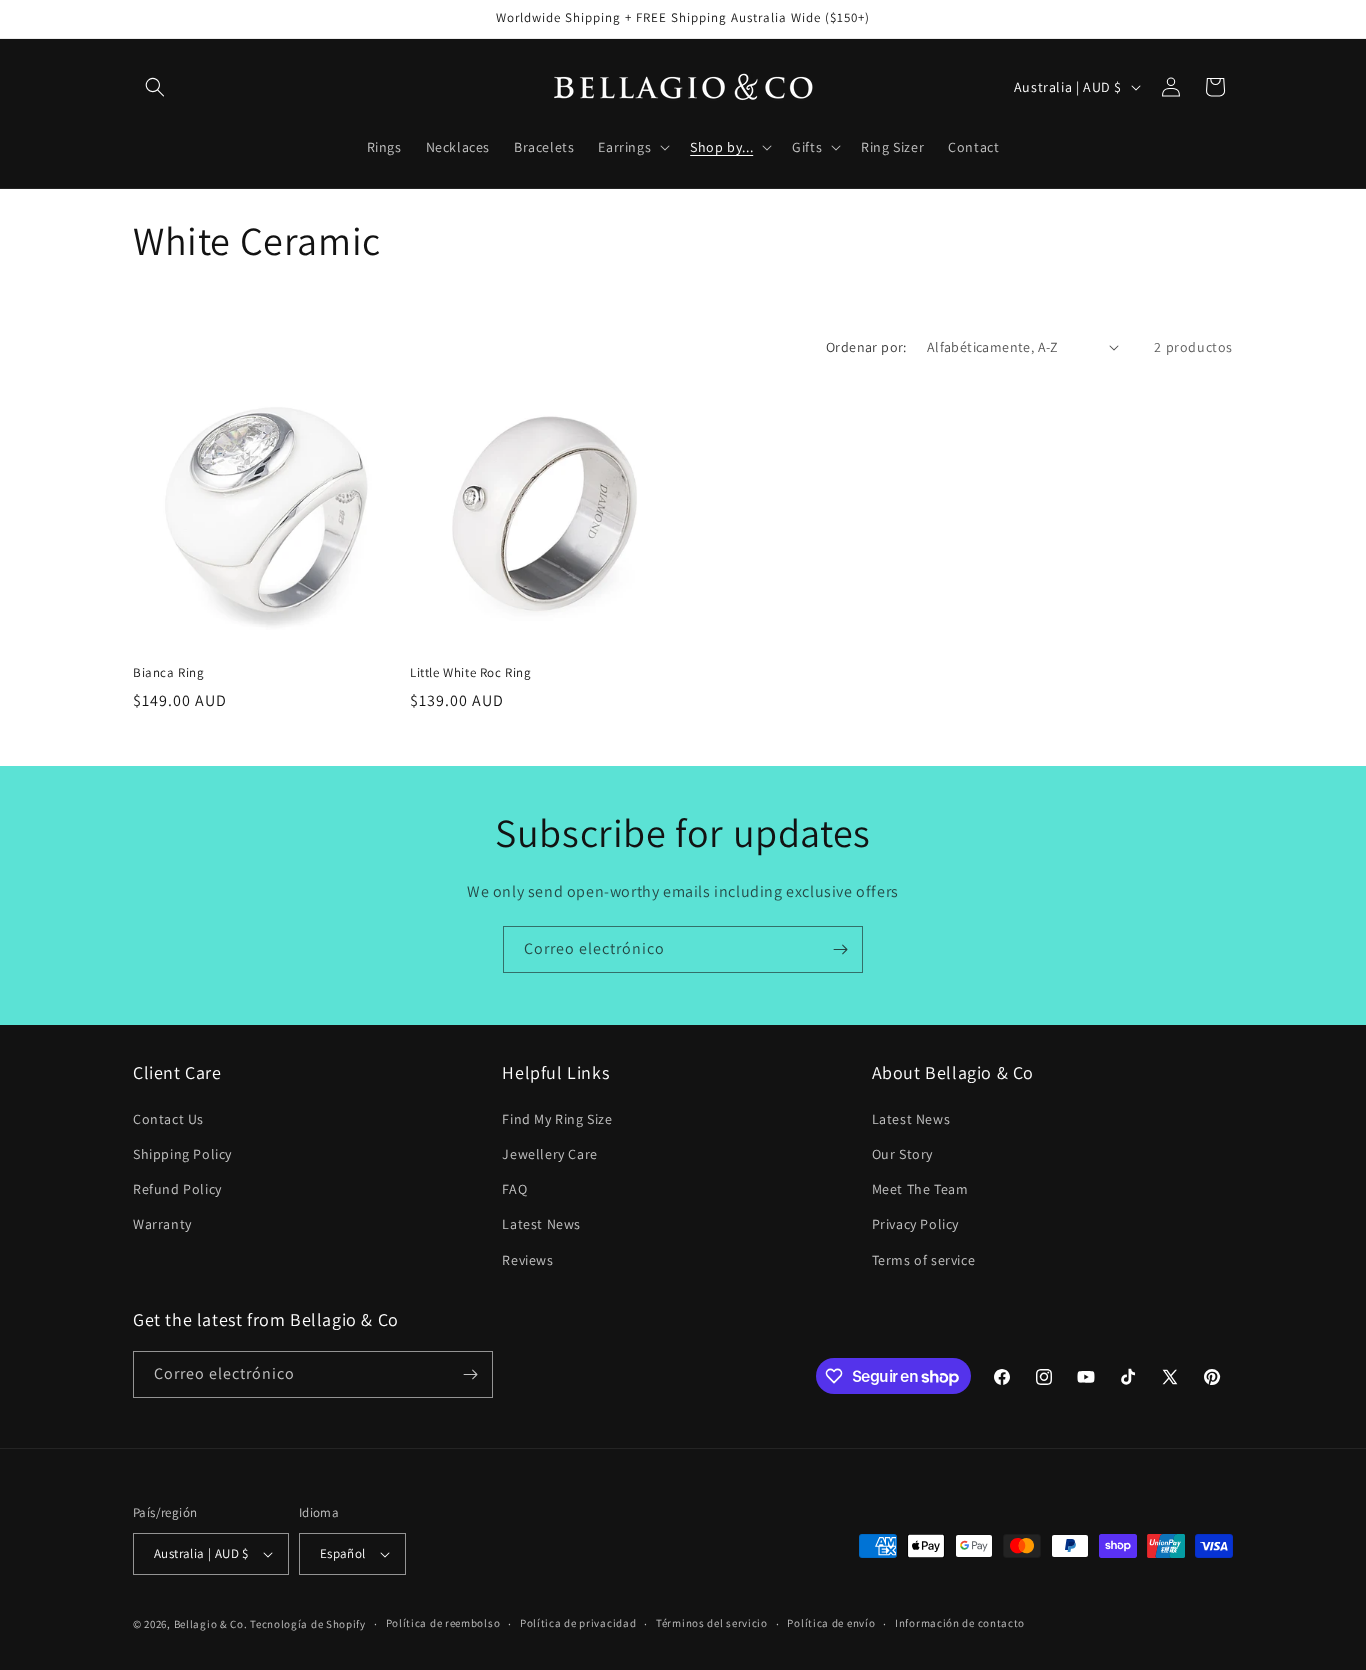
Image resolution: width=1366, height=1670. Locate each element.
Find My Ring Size (557, 1119)
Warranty (162, 1224)
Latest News (541, 1224)
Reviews (527, 1260)
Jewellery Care (549, 1154)
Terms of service (924, 1260)
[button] (155, 87)
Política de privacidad (578, 1623)
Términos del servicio (712, 1623)
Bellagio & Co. (211, 1624)
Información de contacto (960, 1623)
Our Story (902, 1154)
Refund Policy (177, 1189)
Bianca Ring (169, 673)
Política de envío (831, 1623)
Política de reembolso (443, 1623)
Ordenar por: (866, 347)
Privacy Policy (915, 1224)
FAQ (514, 1189)
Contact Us (168, 1119)
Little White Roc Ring (471, 673)
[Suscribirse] (840, 949)
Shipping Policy (182, 1154)
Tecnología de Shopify (308, 1624)
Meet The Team (920, 1189)
